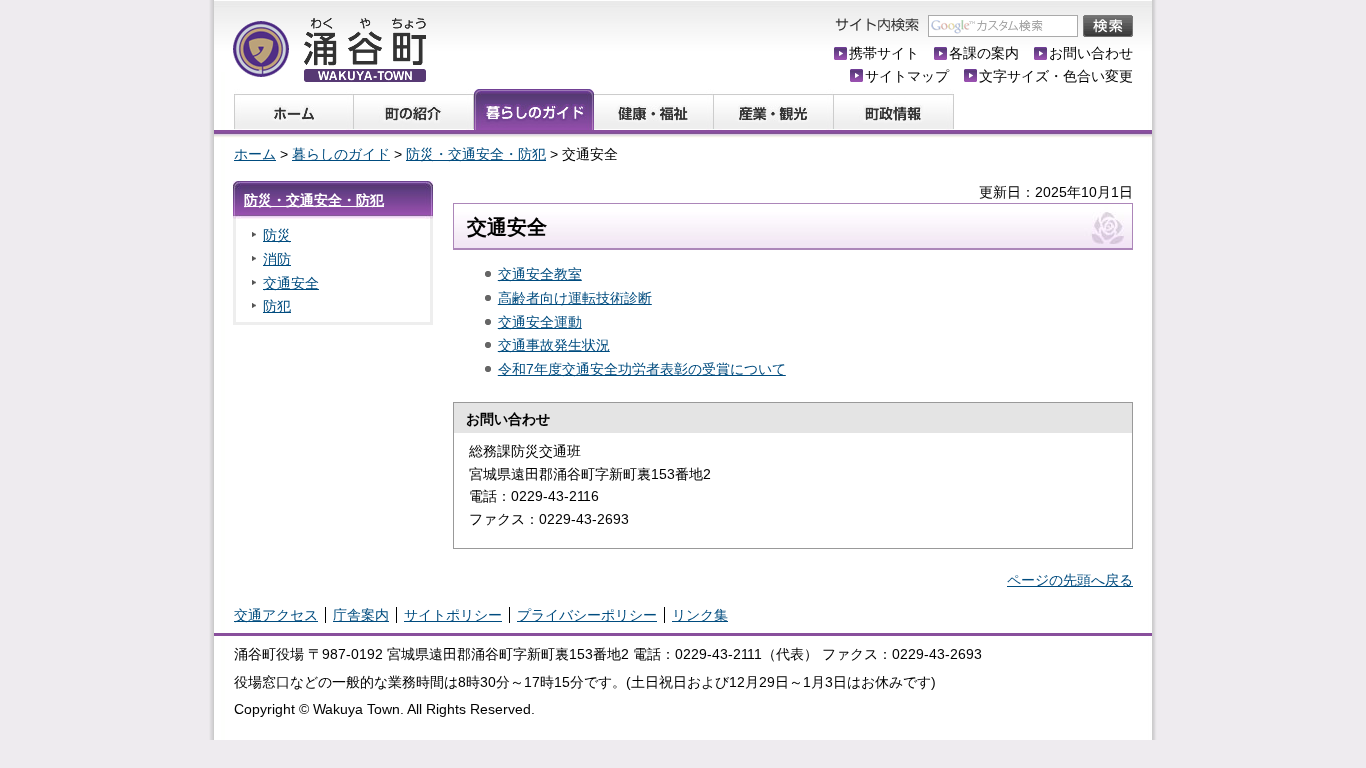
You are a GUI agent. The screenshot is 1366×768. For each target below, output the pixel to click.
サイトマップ (907, 76)
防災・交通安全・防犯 (476, 154)
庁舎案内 (361, 615)
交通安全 (291, 283)
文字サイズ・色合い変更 (1056, 76)
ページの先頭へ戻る (1070, 580)
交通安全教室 (540, 274)
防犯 (277, 306)
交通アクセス (276, 615)
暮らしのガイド (341, 154)
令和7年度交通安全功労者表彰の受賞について (642, 369)
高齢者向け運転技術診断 (575, 298)
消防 (277, 259)
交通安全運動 (540, 322)
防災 (277, 235)
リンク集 (700, 615)
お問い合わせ (1091, 53)
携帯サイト (884, 53)
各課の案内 (984, 53)
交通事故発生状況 (554, 345)
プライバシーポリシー (587, 615)
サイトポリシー (453, 615)
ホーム (255, 154)
